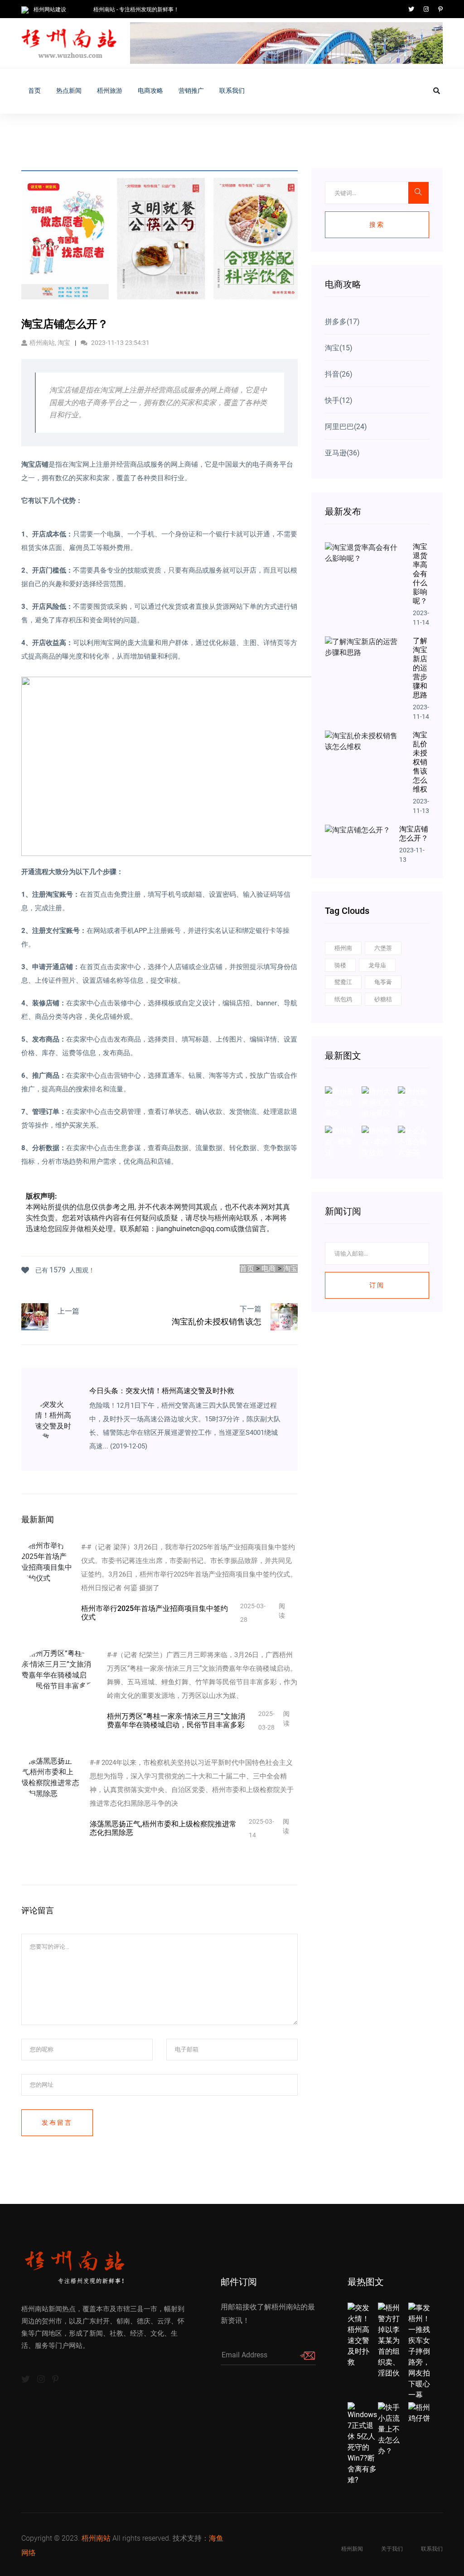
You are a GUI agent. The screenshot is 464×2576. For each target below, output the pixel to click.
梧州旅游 (110, 91)
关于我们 (392, 2549)
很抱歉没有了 (79, 1323)
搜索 (377, 225)
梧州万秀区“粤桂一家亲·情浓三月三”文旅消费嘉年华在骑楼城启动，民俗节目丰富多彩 (176, 1721)
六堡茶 (383, 948)
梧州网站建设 (50, 10)
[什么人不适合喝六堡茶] (413, 1141)
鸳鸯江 (343, 982)
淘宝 (290, 1269)
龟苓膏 (383, 982)
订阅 (377, 1285)
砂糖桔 (383, 999)
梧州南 (343, 948)
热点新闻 (69, 91)
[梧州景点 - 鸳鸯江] (341, 1141)
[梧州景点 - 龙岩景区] (341, 1102)
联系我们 (232, 91)
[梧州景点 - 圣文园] (413, 1102)
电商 (269, 1269)
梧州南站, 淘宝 (50, 343)
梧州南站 (96, 2538)
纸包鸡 (343, 999)
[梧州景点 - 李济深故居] (377, 1141)
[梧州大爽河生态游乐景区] (377, 1102)
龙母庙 (377, 965)
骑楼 (340, 965)
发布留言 (57, 2122)
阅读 (282, 1611)
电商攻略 (150, 91)
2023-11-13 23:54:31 (120, 343)
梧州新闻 (352, 2549)
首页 (34, 91)
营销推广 (191, 91)
